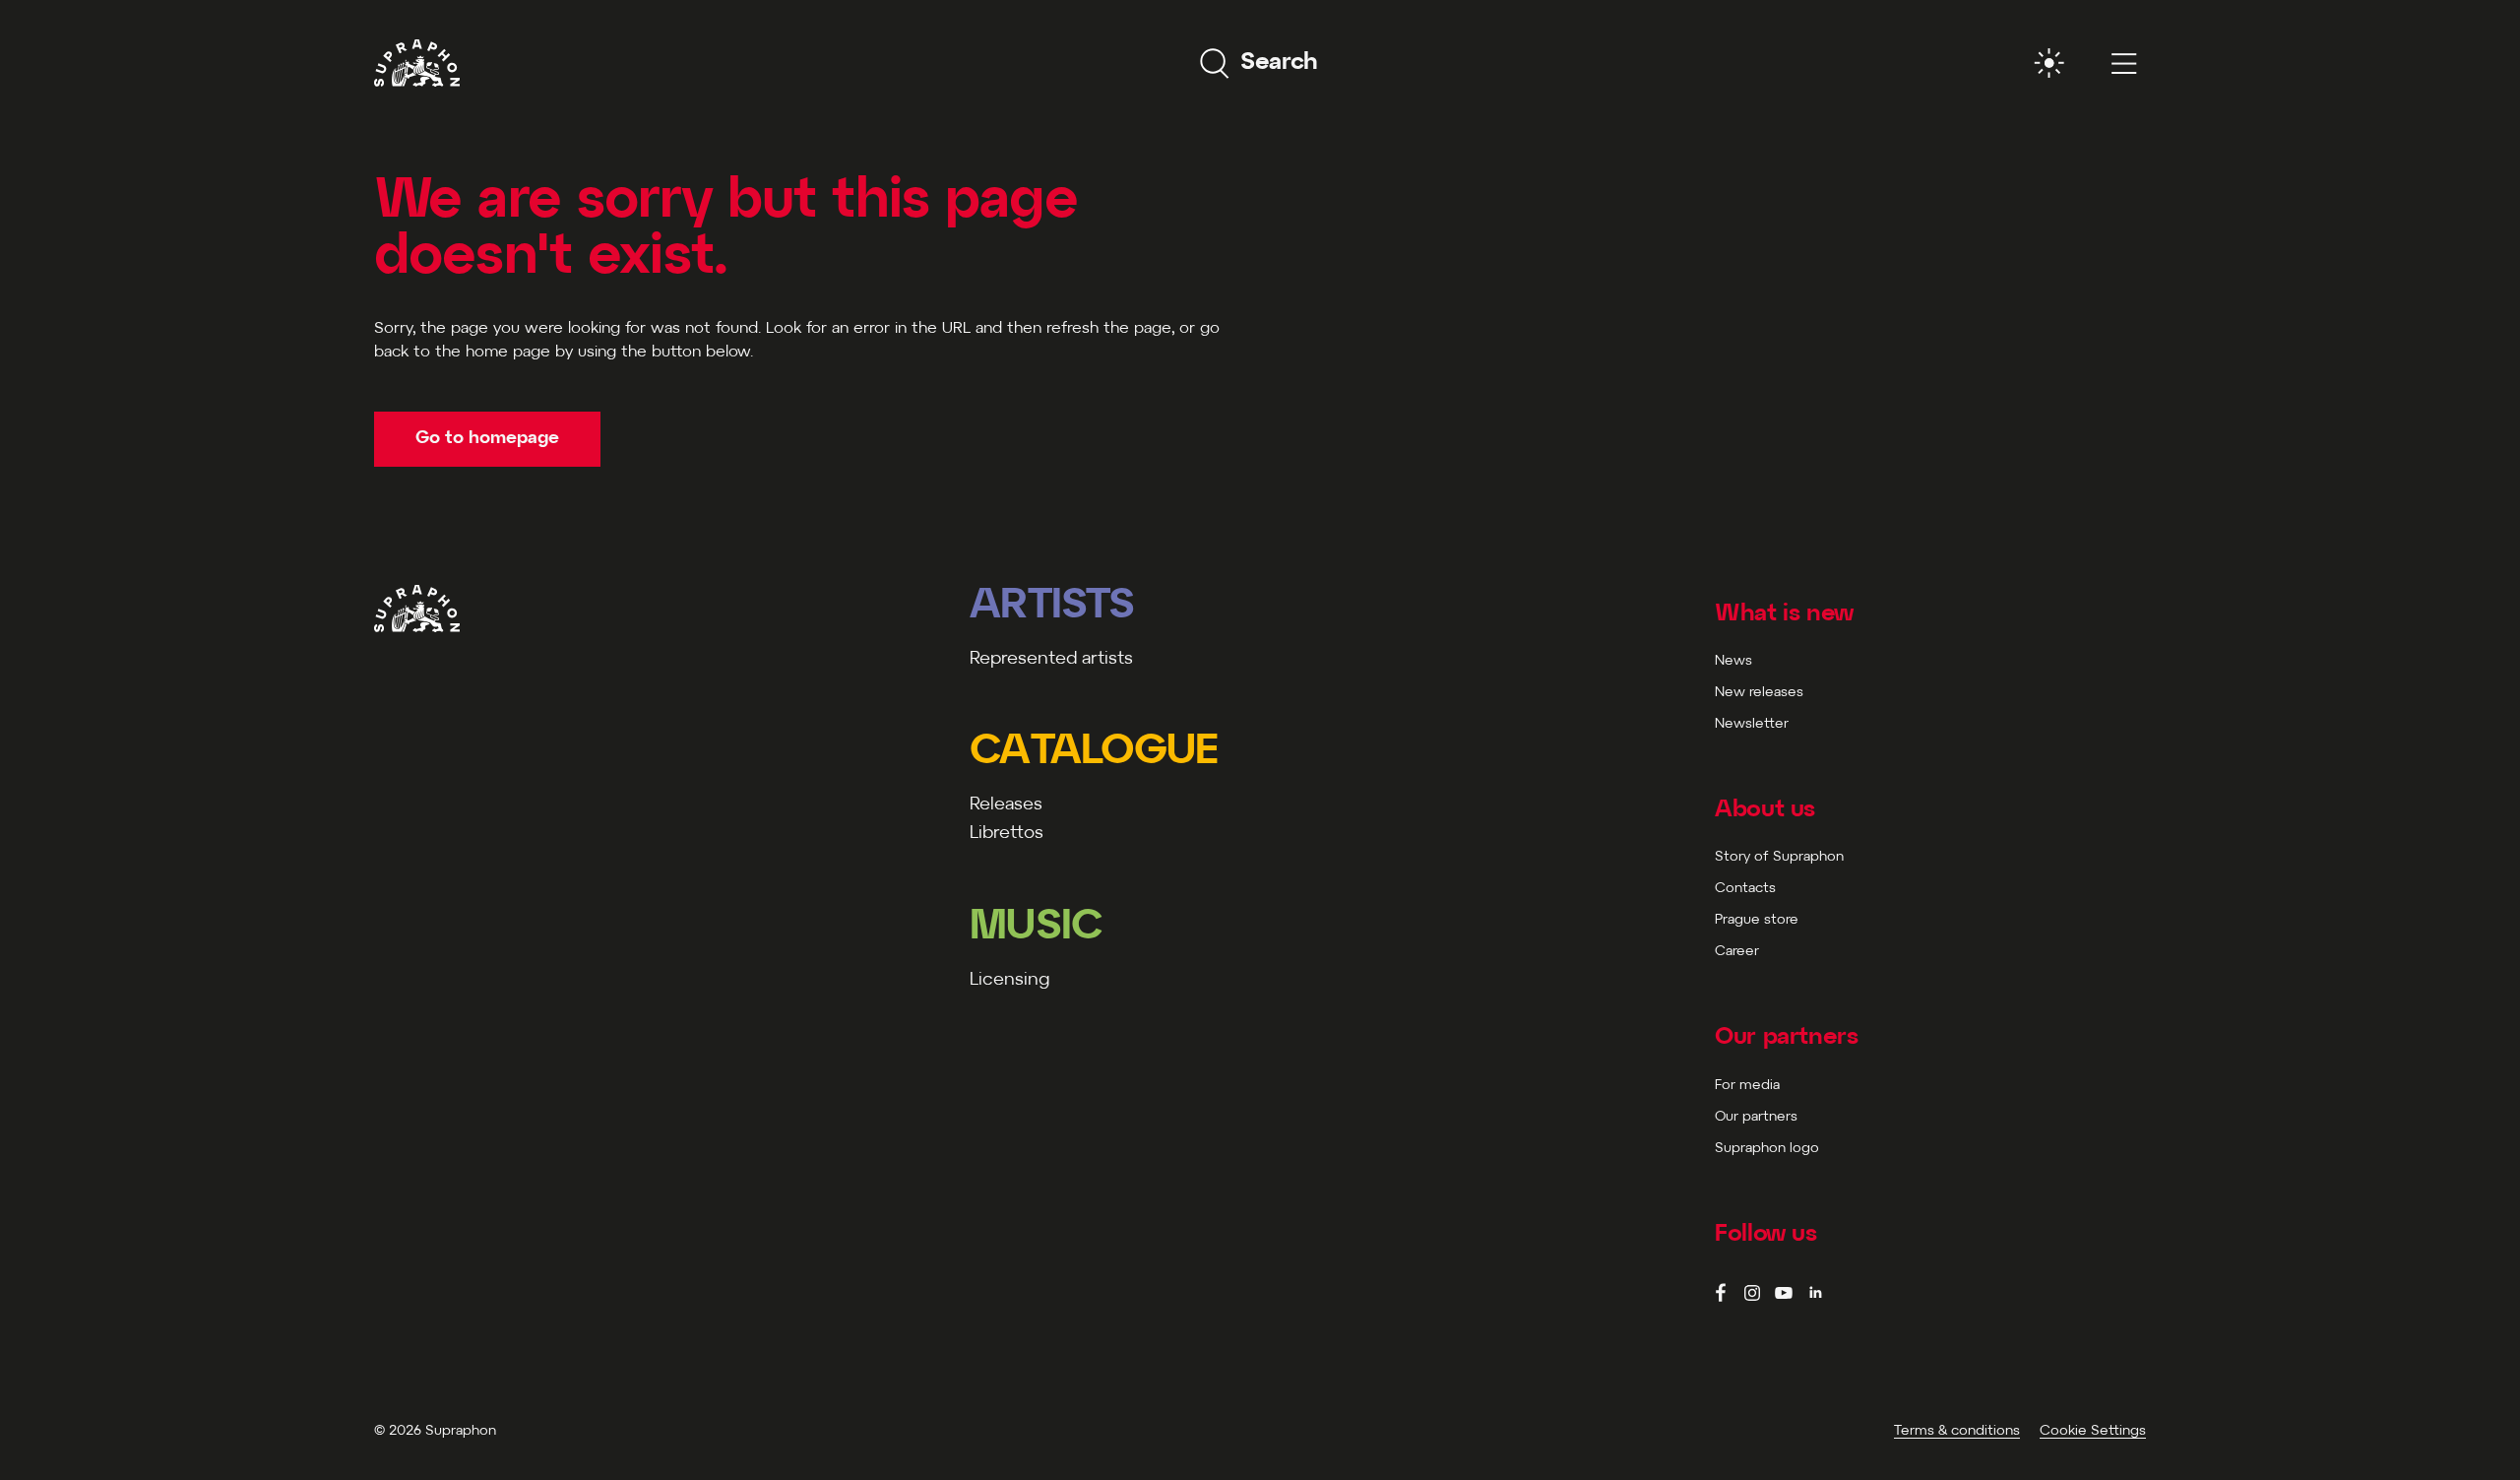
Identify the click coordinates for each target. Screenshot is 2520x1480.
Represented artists (1051, 659)
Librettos (1007, 834)
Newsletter (1752, 724)
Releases (1006, 805)
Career (1737, 952)
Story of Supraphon (1779, 857)
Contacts (1745, 889)
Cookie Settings (2093, 1431)
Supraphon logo (1767, 1149)
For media (1747, 1086)
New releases (1759, 693)
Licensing (1009, 980)
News (1733, 661)
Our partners (1756, 1117)
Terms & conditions (1957, 1431)
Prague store (1757, 920)
